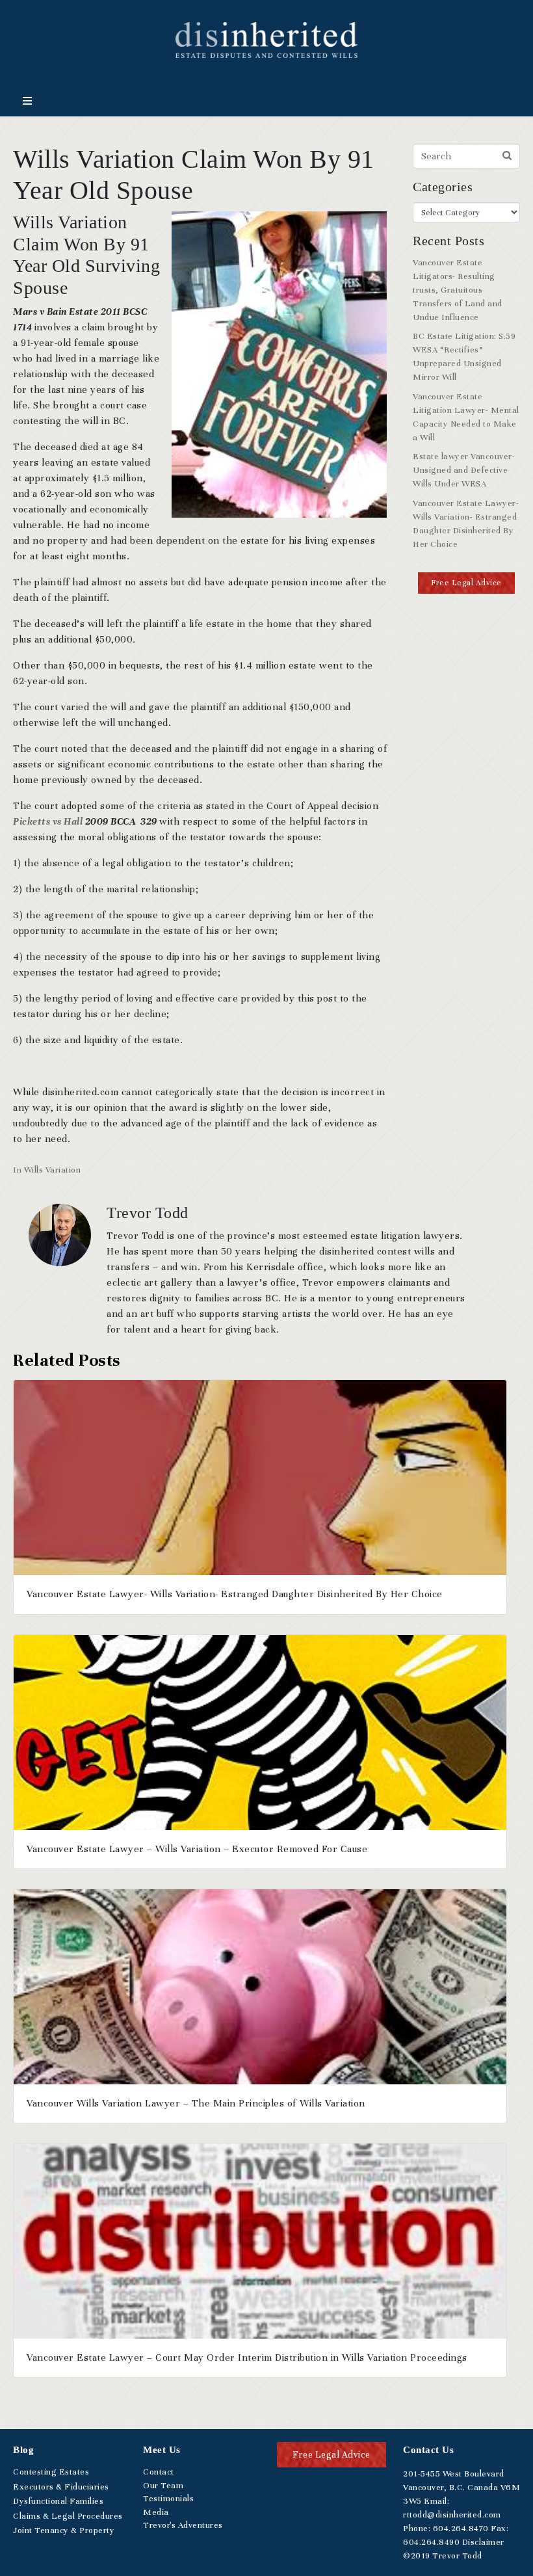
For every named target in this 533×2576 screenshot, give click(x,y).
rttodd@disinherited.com (452, 2515)
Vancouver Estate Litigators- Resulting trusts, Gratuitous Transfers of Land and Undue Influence (458, 290)
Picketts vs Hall (48, 821)
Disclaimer (483, 2542)
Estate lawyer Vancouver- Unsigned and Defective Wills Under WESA (464, 470)
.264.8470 (461, 2529)
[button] (466, 583)
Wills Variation (53, 1170)
